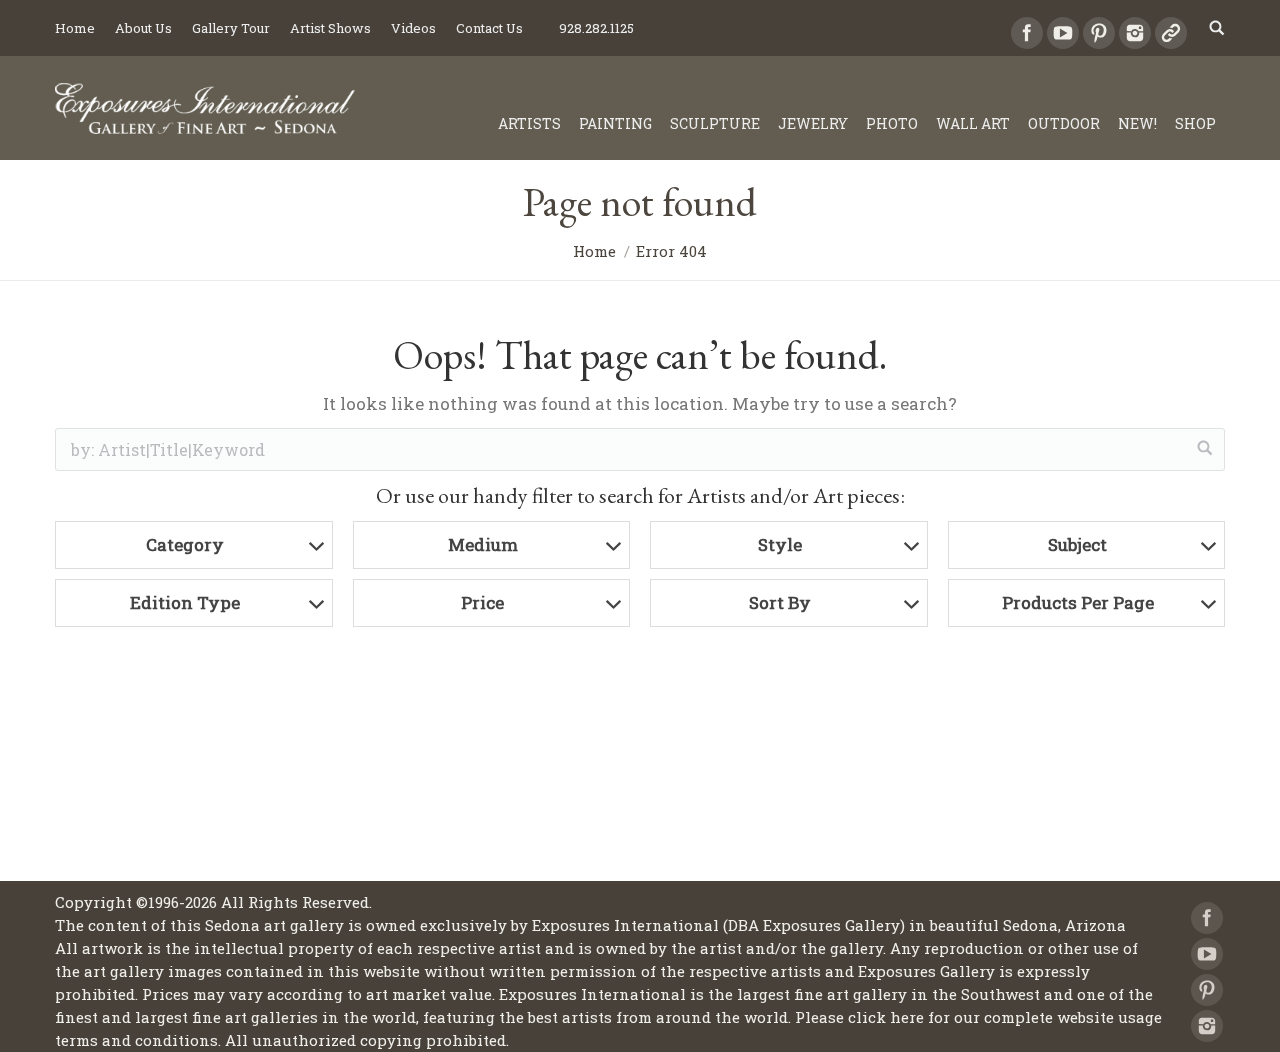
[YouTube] (1063, 33)
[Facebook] (1027, 33)
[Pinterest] (1099, 33)
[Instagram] (1135, 33)
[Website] (1171, 33)
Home (594, 251)
